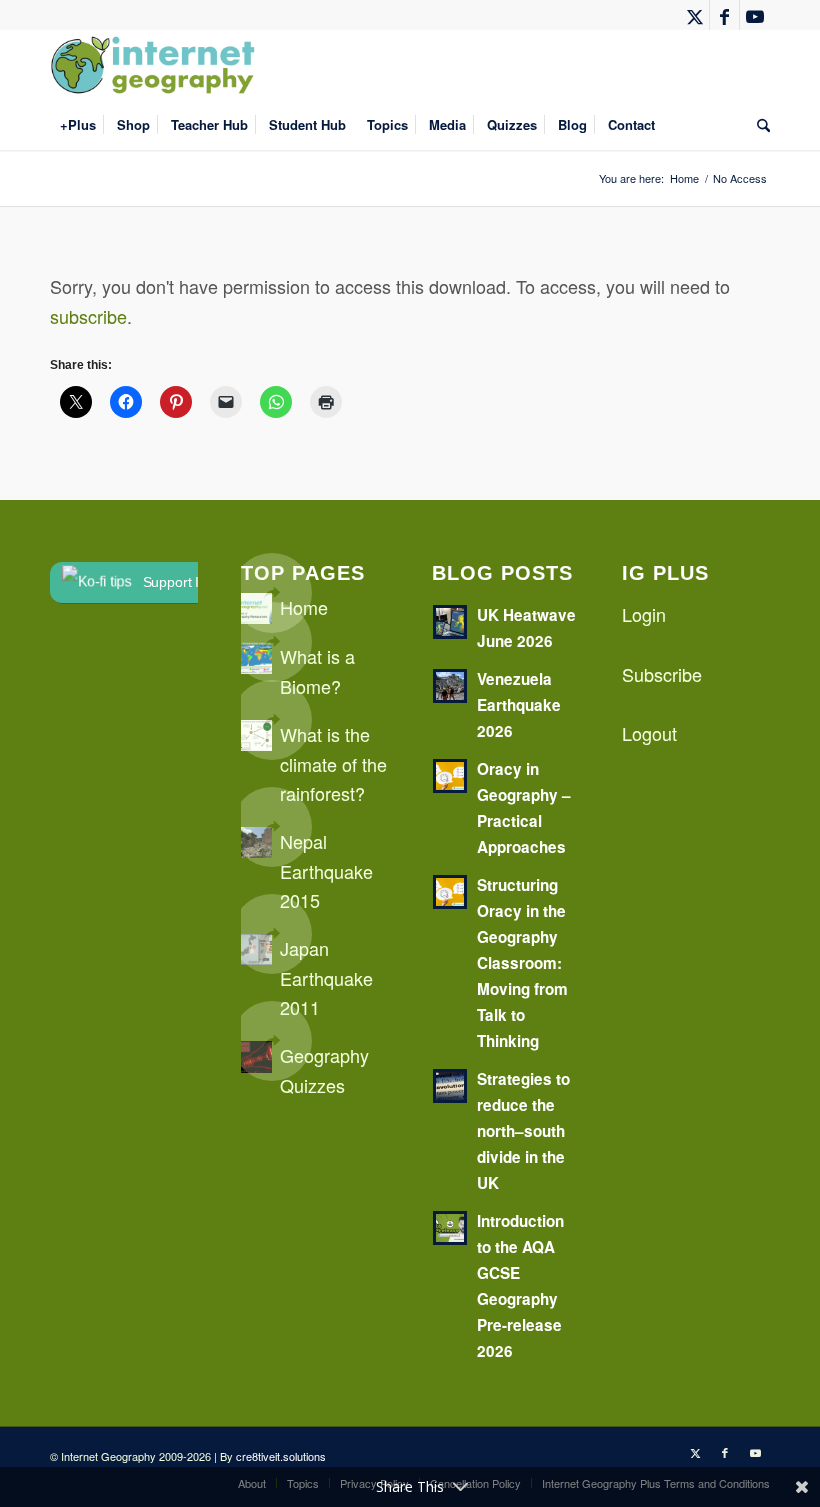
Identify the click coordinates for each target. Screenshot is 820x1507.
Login (644, 614)
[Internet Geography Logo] (156, 65)
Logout (649, 733)
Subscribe (662, 674)
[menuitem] (78, 125)
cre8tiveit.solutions (281, 1456)
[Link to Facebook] (724, 15)
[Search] (758, 125)
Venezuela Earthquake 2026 (519, 705)
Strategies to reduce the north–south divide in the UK (523, 1131)
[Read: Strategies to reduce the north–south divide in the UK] (450, 1086)
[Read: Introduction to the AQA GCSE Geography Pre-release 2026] (450, 1228)
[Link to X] (694, 15)
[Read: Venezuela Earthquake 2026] (450, 686)
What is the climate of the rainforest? (333, 763)
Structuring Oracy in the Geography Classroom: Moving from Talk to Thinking (522, 963)
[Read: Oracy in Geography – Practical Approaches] (450, 776)
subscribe (88, 316)
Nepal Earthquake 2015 (326, 870)
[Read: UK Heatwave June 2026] (450, 622)
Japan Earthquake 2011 (326, 977)
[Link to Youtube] (755, 15)
